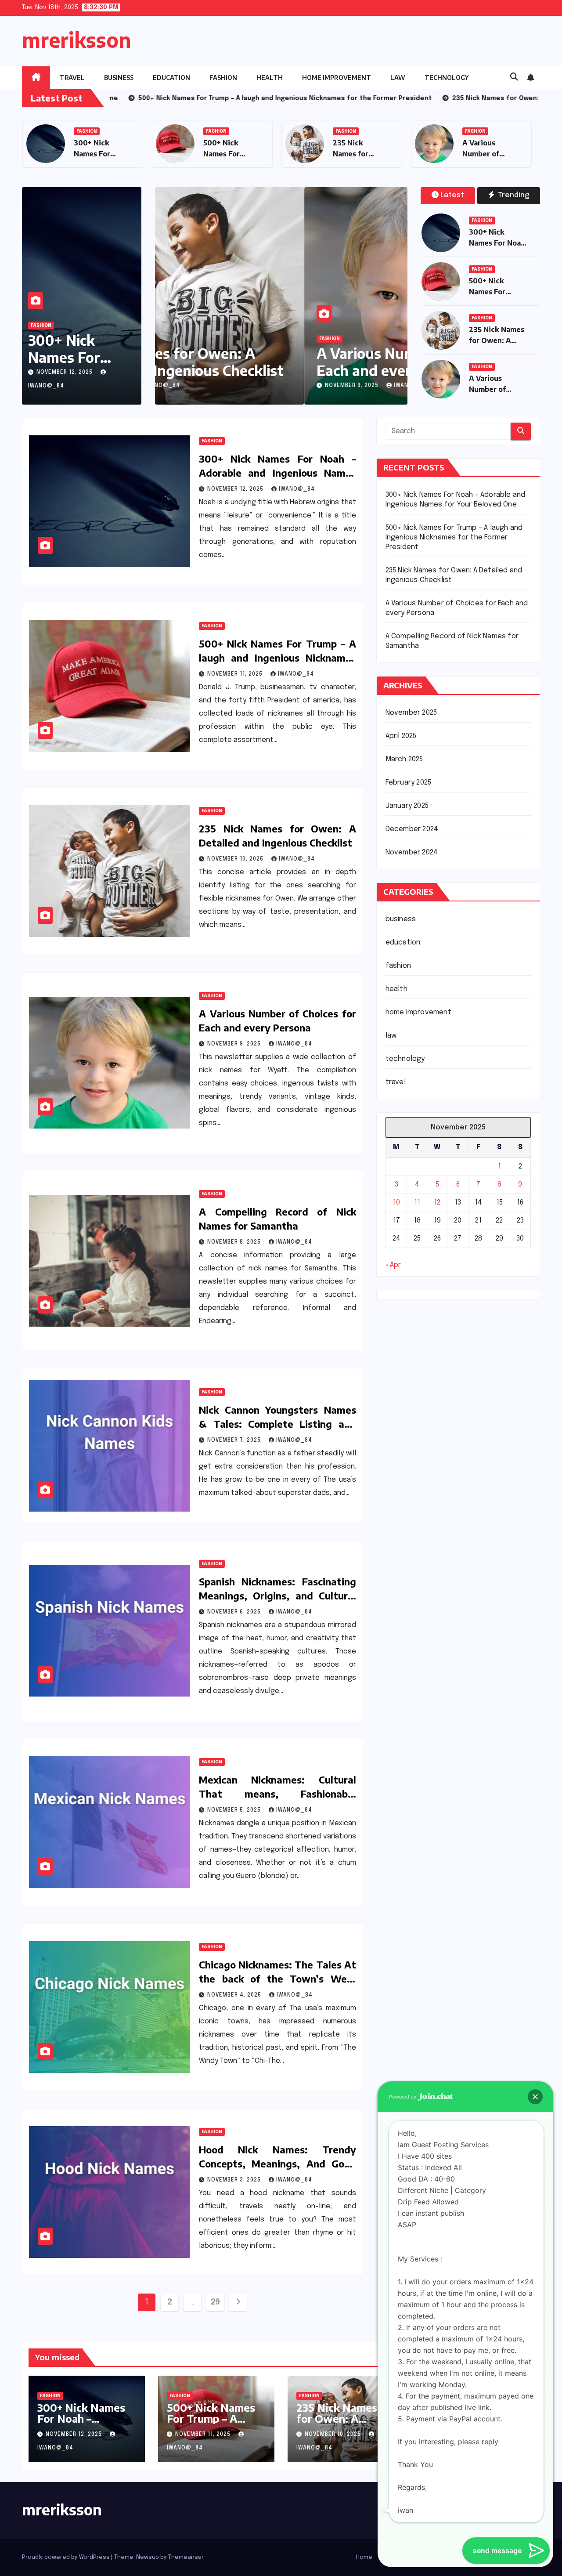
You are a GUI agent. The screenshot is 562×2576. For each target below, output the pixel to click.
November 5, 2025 (235, 1810)
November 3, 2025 (235, 2180)
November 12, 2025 (65, 373)
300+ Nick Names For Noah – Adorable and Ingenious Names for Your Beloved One (277, 473)
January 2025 (407, 806)
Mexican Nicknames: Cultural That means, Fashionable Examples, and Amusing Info (277, 1794)
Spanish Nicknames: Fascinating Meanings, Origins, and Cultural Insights (277, 1596)
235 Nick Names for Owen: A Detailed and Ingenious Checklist (345, 2424)
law (398, 78)
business (119, 78)
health (270, 78)
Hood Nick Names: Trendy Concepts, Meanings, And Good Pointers (277, 2164)
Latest (452, 195)
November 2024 (412, 852)
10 (396, 1203)
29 (215, 2302)
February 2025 (409, 783)
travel (72, 78)
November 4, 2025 (235, 1995)
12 (437, 1203)
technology (447, 78)
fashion (223, 78)
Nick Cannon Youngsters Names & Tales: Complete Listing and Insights (277, 1424)
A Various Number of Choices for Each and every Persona (277, 362)
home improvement (337, 78)
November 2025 (411, 713)
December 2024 (412, 829)
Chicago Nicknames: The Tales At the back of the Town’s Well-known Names (277, 1979)
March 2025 (404, 759)
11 (417, 1203)
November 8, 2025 (235, 1242)
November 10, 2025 (236, 859)
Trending (513, 195)
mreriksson (77, 40)
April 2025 (401, 736)
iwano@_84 (263, 386)
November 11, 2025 (236, 674)
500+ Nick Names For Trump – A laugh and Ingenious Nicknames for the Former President (277, 658)
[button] (514, 77)
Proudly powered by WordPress (67, 2557)
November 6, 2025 (235, 1612)
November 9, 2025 (203, 386)
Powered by (403, 2097)
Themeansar (186, 2557)
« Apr (393, 1265)
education (171, 78)
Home (364, 2557)
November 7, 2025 (235, 1440)
